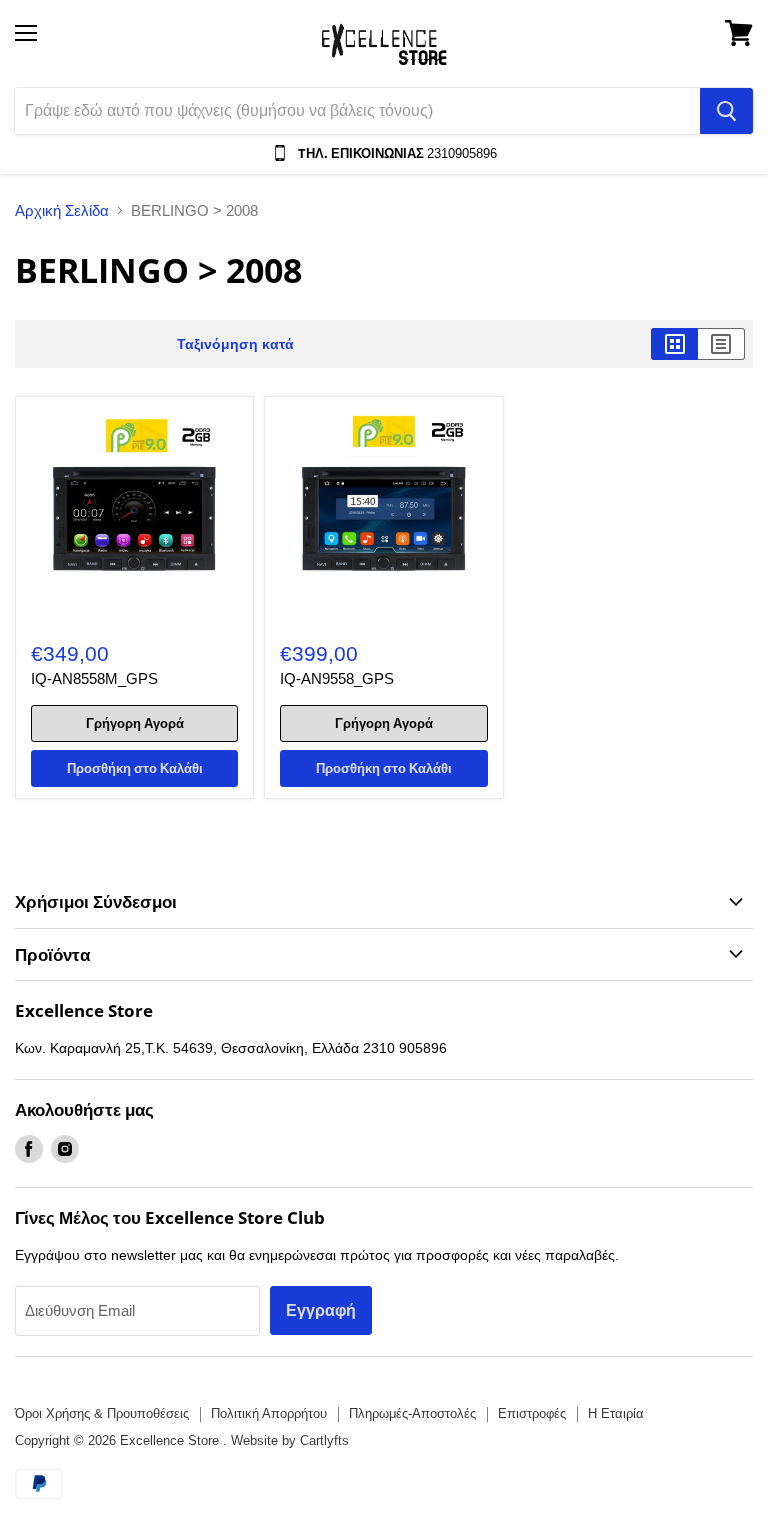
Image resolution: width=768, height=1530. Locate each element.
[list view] (721, 344)
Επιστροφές (532, 1413)
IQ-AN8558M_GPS (94, 678)
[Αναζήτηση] (726, 111)
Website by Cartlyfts (290, 1440)
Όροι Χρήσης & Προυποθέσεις (102, 1413)
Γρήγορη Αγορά (135, 723)
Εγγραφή (321, 1310)
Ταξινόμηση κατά (235, 344)
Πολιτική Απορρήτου (269, 1413)
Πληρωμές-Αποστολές (412, 1413)
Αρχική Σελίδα (62, 210)
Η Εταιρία (616, 1413)
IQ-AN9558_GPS (337, 678)
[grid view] (674, 344)
